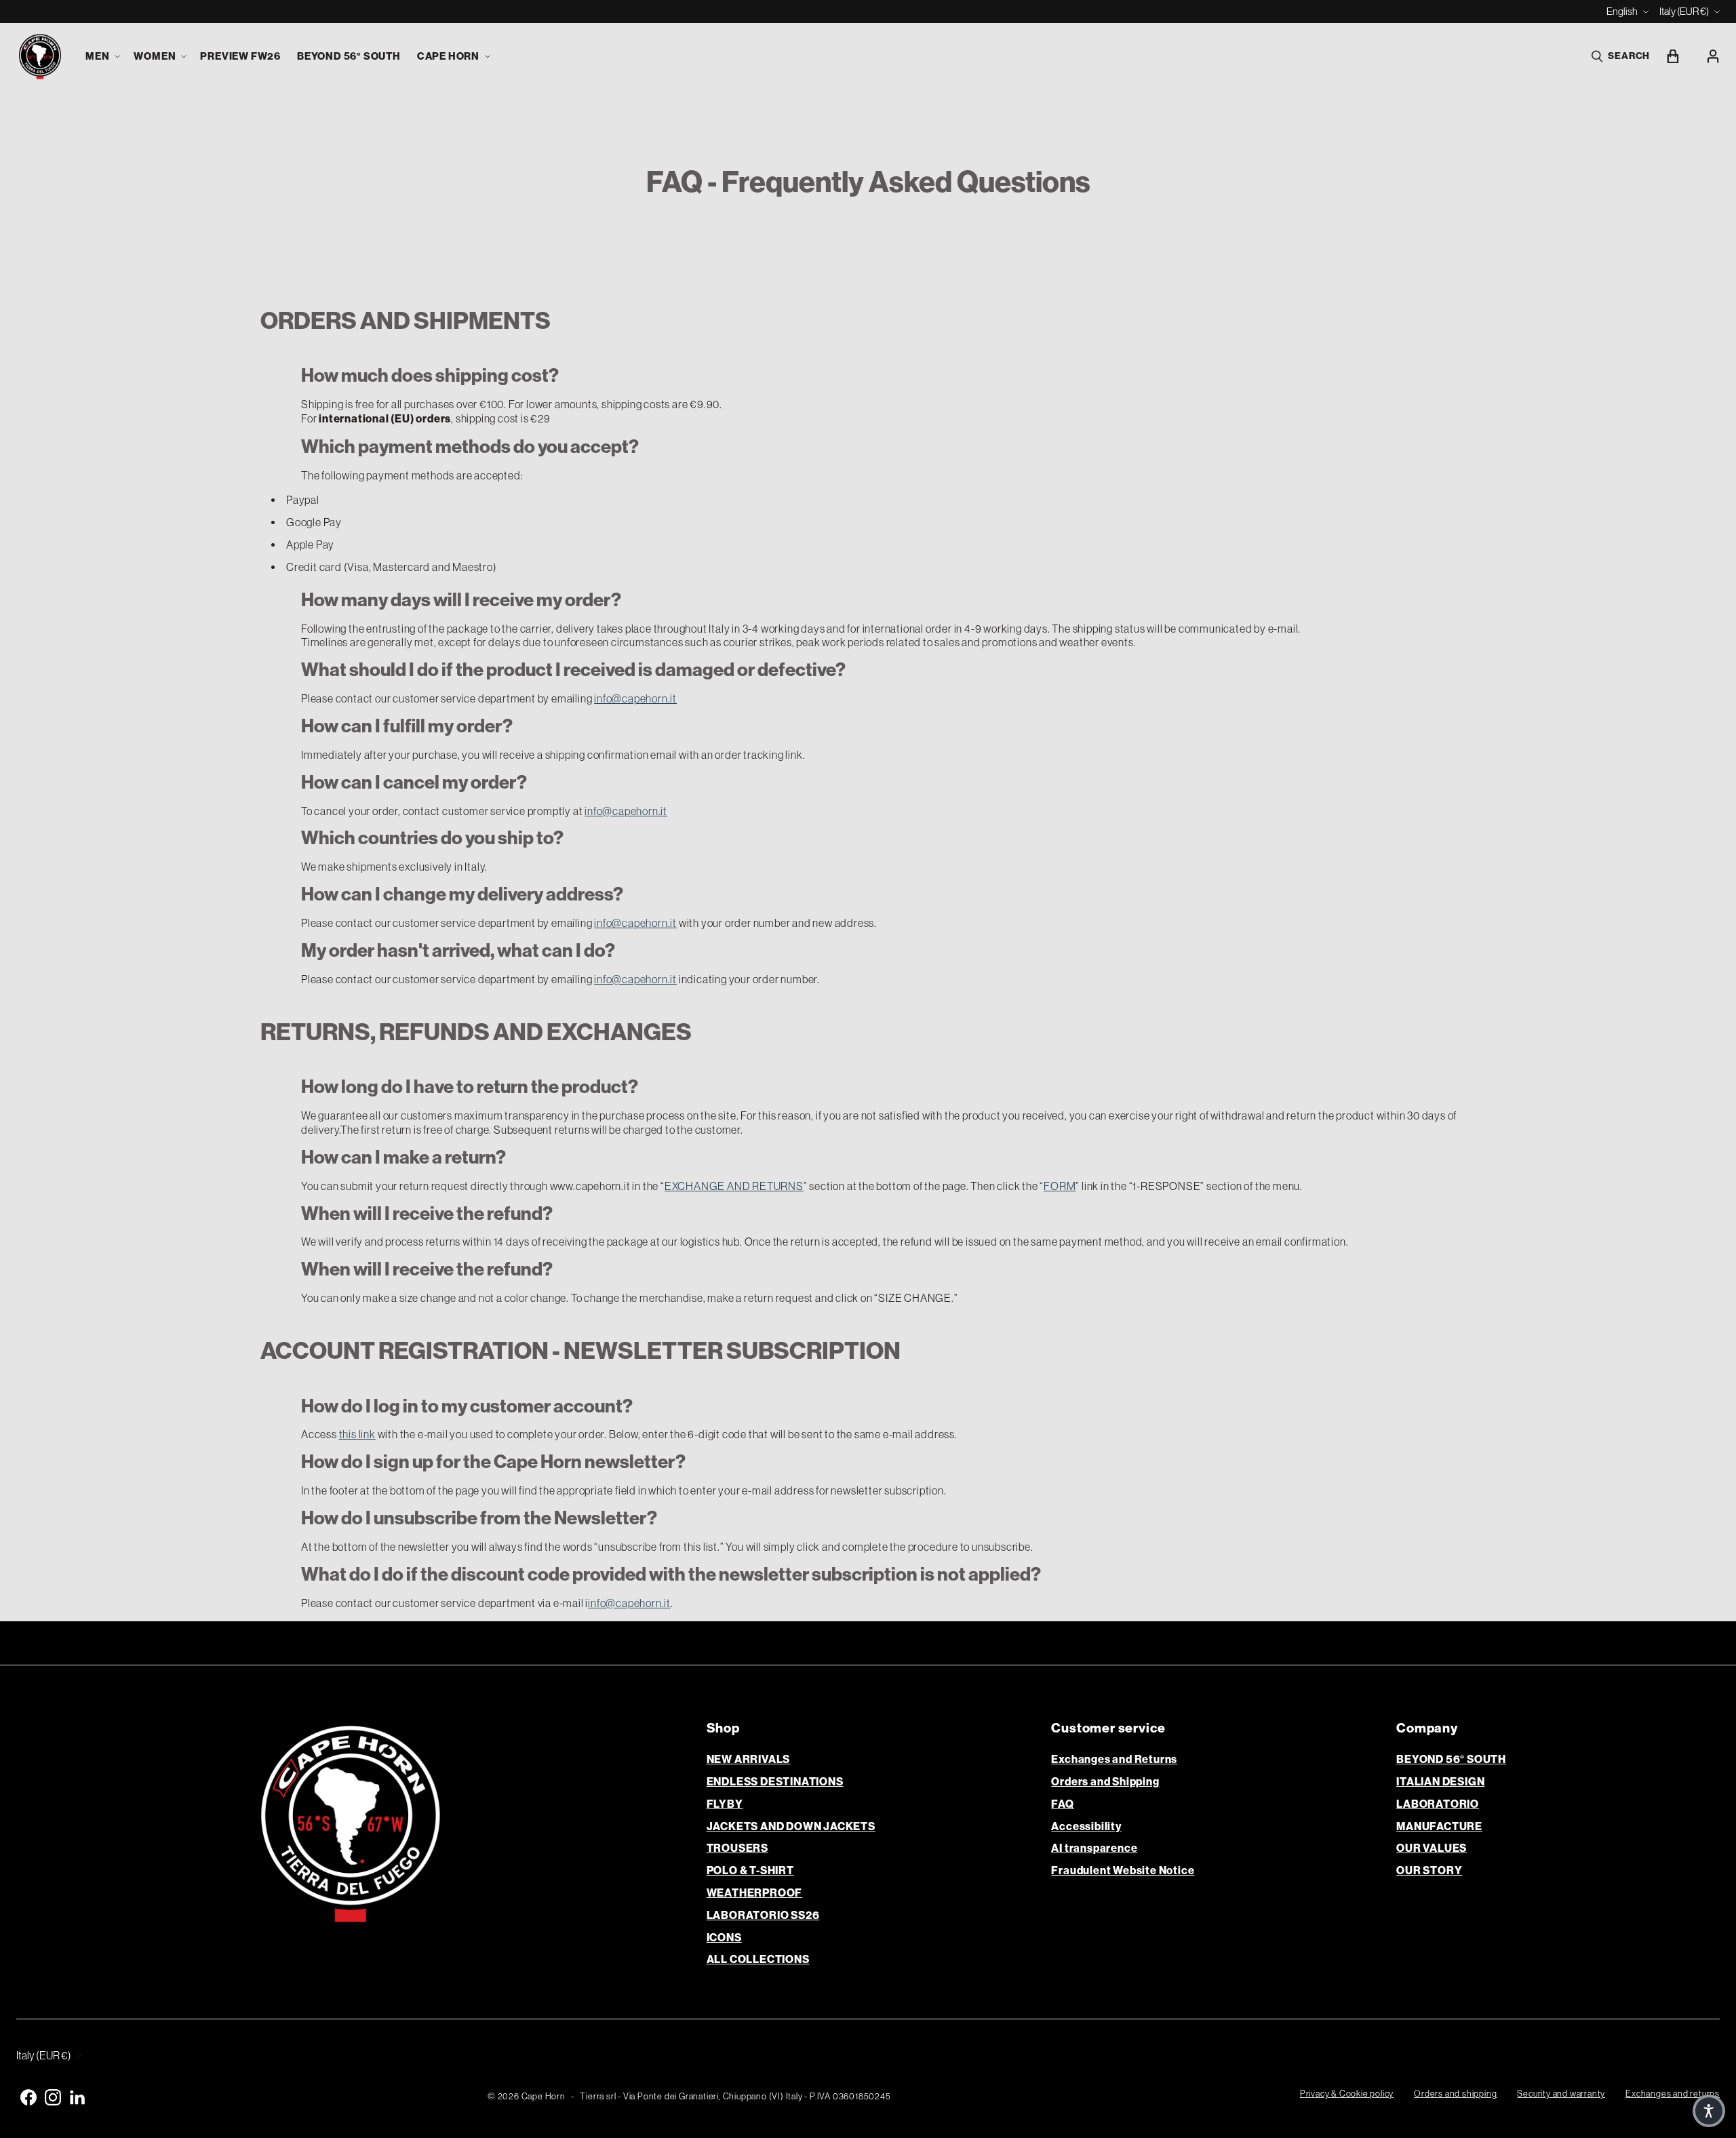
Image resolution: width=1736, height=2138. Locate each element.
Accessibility (1086, 1826)
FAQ (1062, 1804)
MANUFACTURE (1439, 1826)
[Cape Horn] (40, 57)
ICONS (724, 1938)
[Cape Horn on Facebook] (28, 2097)
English (1622, 11)
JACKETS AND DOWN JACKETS (791, 1826)
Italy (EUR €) (1684, 11)
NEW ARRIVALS (749, 1759)
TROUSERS (737, 1848)
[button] (101, 57)
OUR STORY (1429, 1870)
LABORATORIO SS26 (763, 1915)
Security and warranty (1561, 2094)
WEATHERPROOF (755, 1893)
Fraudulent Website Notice (1123, 1870)
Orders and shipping (1455, 2094)
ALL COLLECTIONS (758, 1959)
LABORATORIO (1438, 1804)
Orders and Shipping (1105, 1782)
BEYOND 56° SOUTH (1451, 1759)
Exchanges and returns (1673, 2094)
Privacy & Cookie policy (1347, 2094)
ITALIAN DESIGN (1440, 1782)
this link (357, 1434)
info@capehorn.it (635, 698)
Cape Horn (544, 2096)
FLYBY (725, 1804)
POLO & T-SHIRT (750, 1870)
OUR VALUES (1432, 1848)
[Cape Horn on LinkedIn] (77, 2097)
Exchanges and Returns (1114, 1759)
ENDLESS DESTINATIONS (775, 1782)
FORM (1060, 1186)
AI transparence (1094, 1848)
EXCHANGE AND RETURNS (734, 1186)
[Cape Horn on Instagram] (53, 2097)
